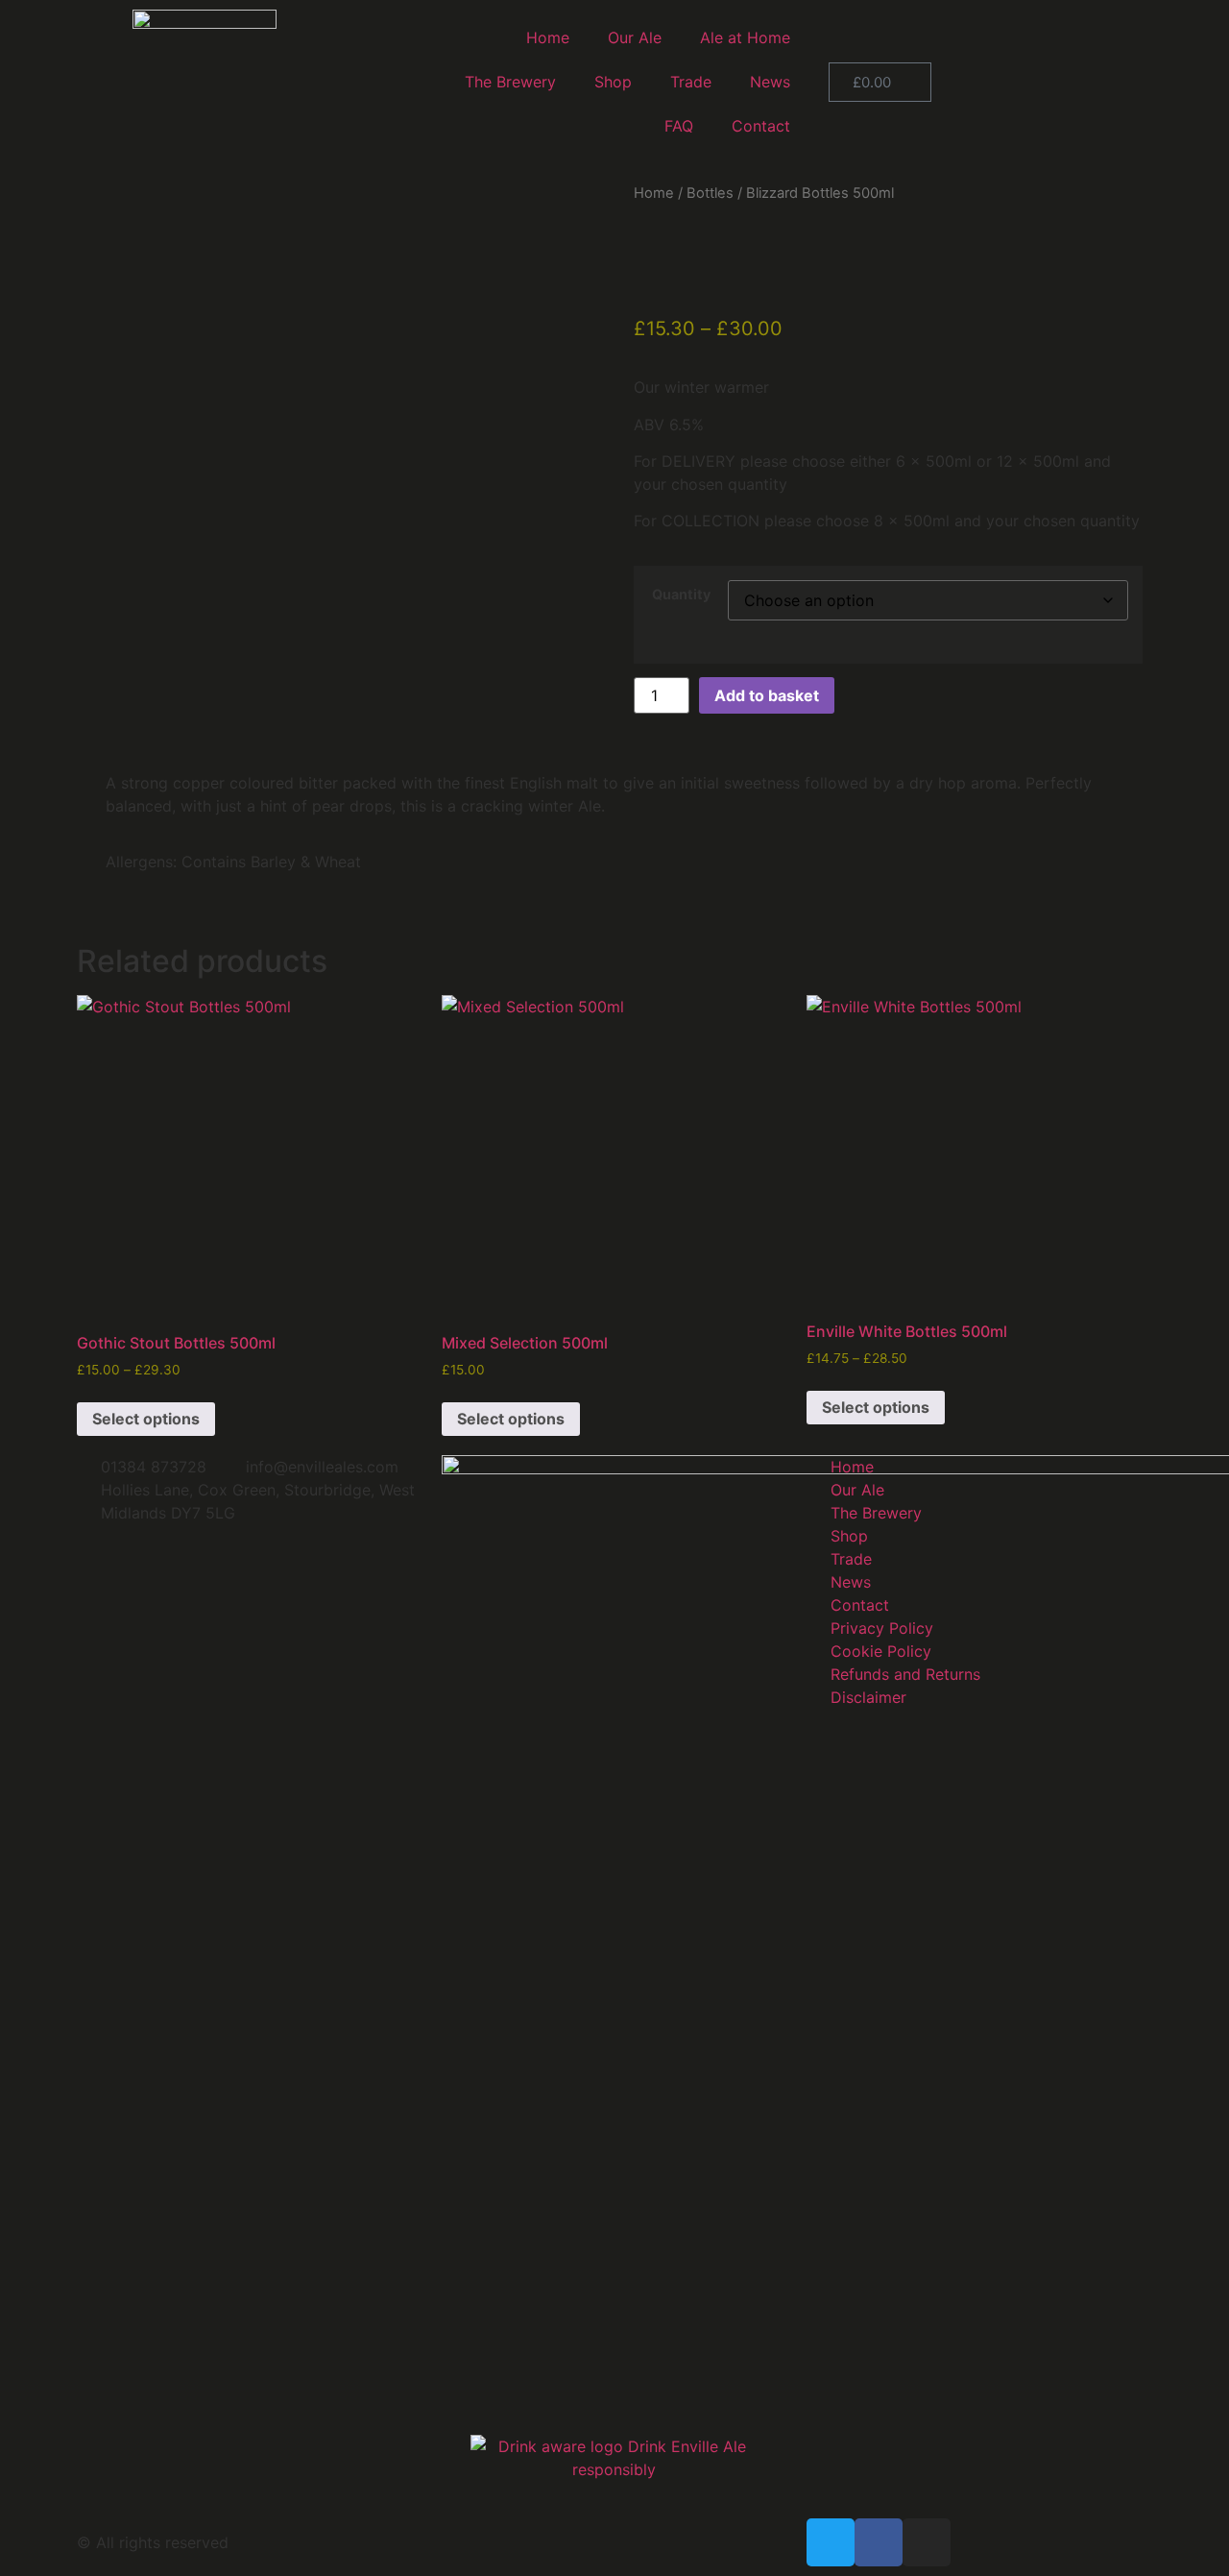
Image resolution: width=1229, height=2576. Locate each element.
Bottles (710, 193)
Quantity (681, 595)
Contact (761, 126)
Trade (691, 82)
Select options (146, 1419)
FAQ (679, 126)
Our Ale (635, 37)
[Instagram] (927, 2542)
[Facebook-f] (879, 2542)
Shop (613, 82)
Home (548, 37)
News (770, 82)
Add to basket (767, 695)
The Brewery (510, 82)
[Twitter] (831, 2542)
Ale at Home (745, 37)
